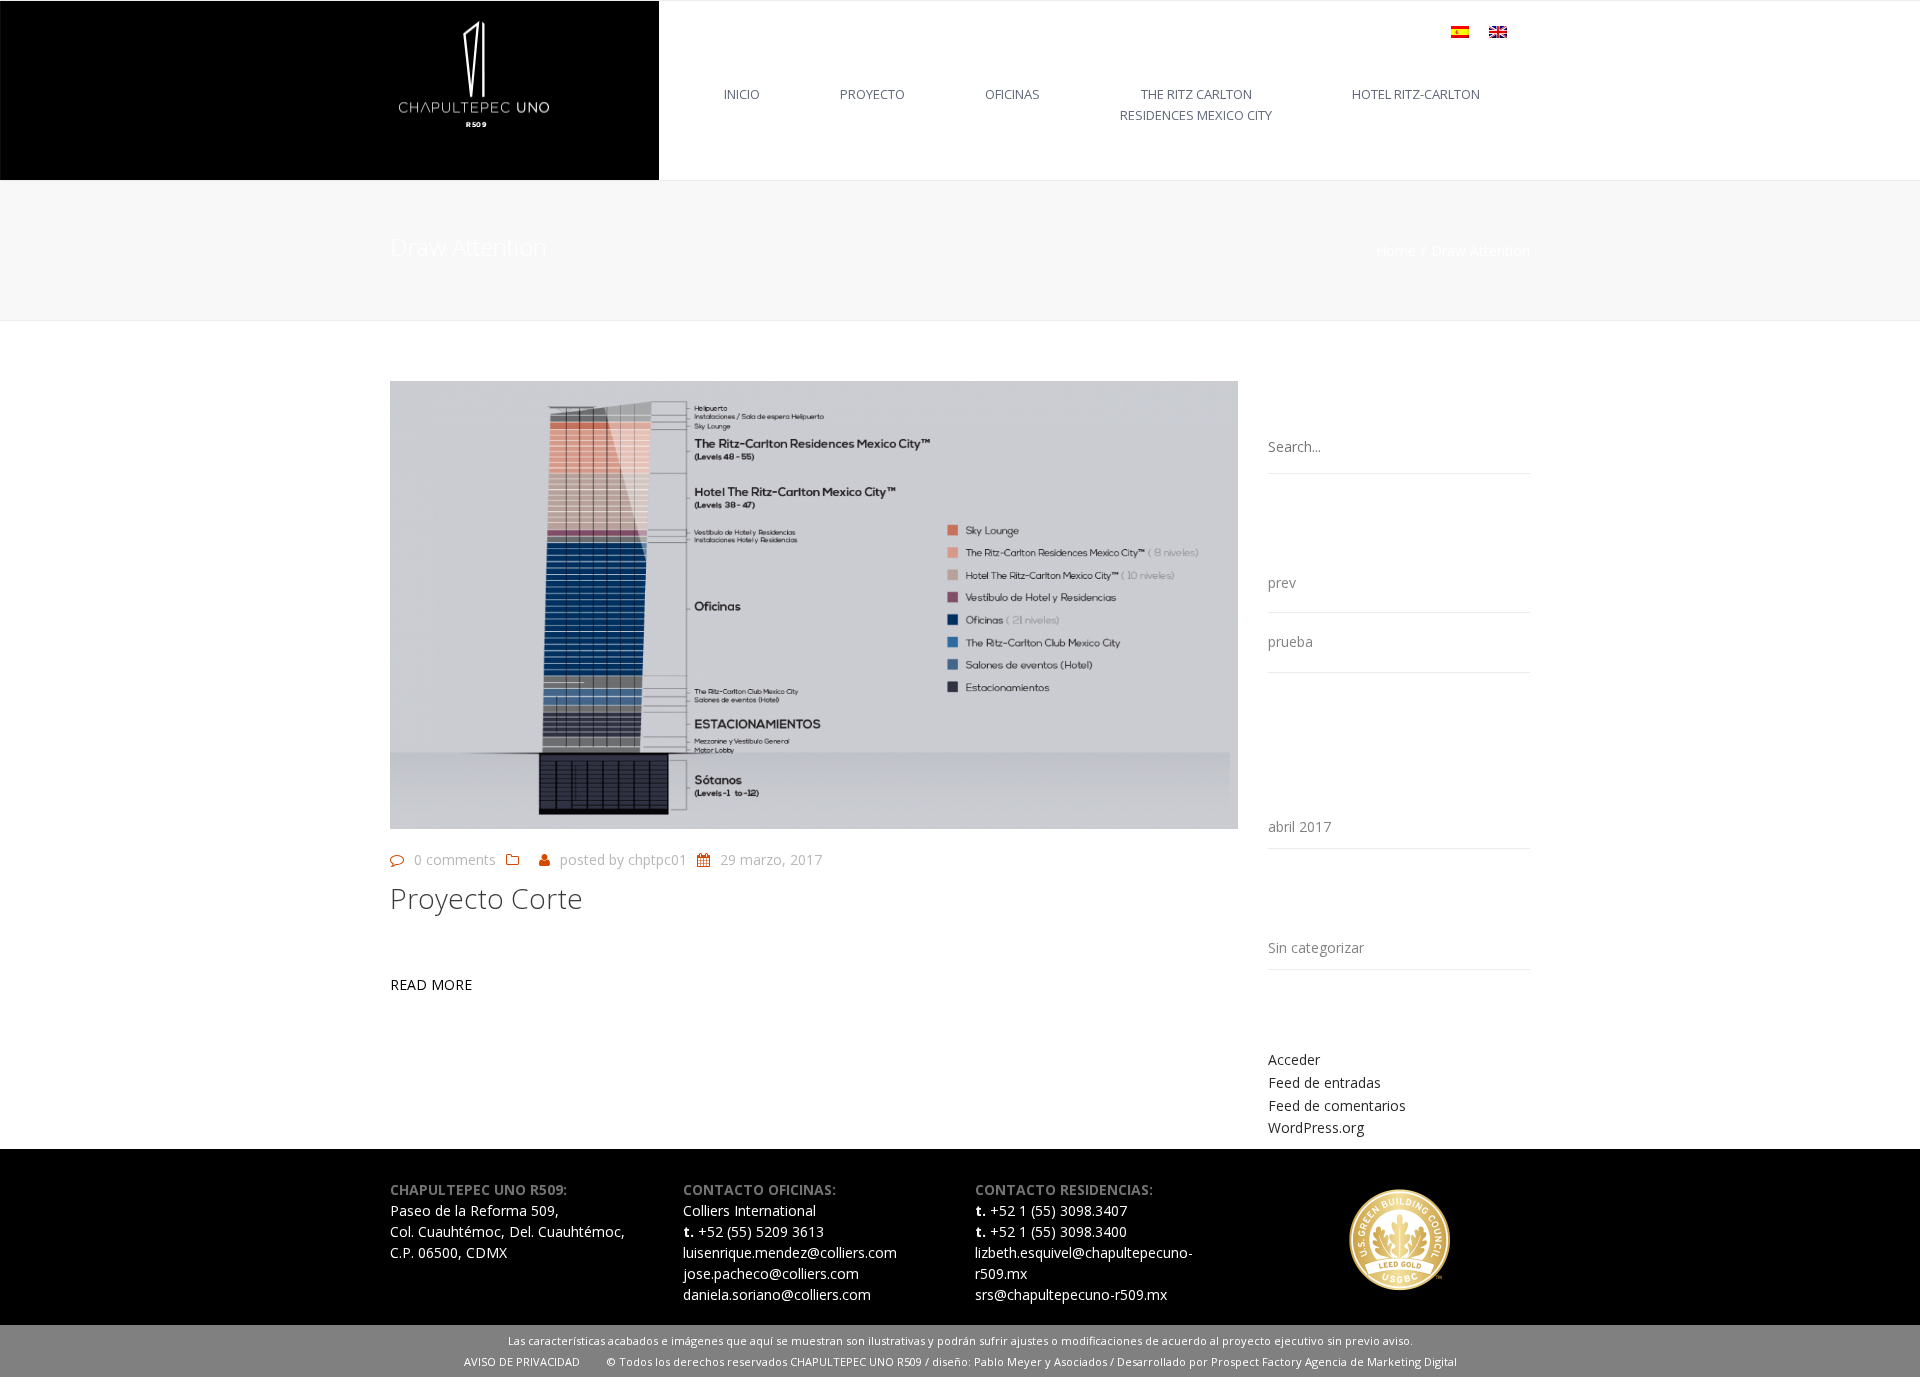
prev (1282, 582)
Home (1396, 250)
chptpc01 (657, 859)
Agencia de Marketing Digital (1381, 1361)
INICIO (742, 94)
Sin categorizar (1316, 947)
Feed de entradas (1324, 1082)
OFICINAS (1012, 94)
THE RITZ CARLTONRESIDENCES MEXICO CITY (1196, 104)
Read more (431, 984)
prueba (1290, 641)
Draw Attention (1480, 250)
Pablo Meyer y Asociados (1040, 1361)
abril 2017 (1299, 826)
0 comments (455, 859)
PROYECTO (872, 94)
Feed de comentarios (1337, 1105)
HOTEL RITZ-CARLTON (1416, 94)
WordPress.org (1316, 1127)
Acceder (1294, 1059)
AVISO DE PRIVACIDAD (535, 1361)
